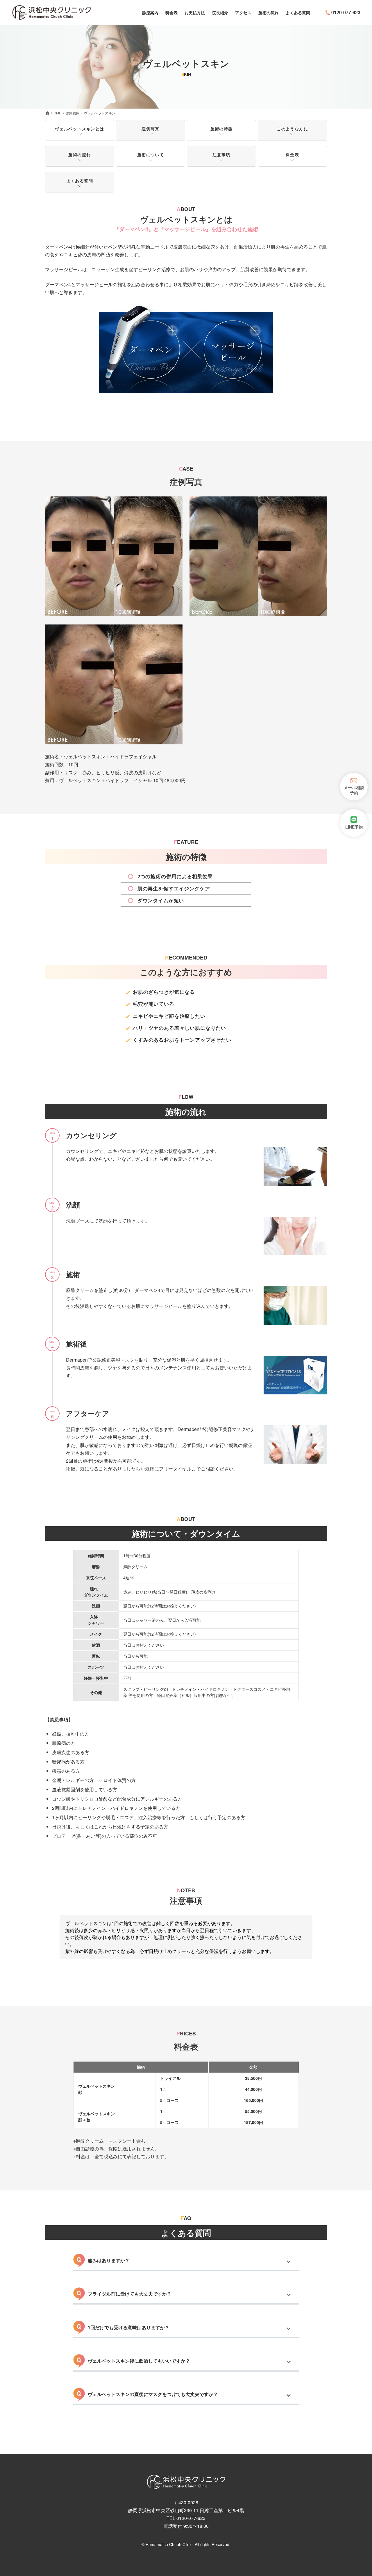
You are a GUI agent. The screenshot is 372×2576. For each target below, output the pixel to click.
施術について (151, 154)
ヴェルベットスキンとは (79, 129)
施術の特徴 (222, 129)
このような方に (292, 129)
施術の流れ (79, 154)
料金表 (292, 154)
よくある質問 (80, 181)
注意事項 (221, 154)
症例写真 (151, 129)
